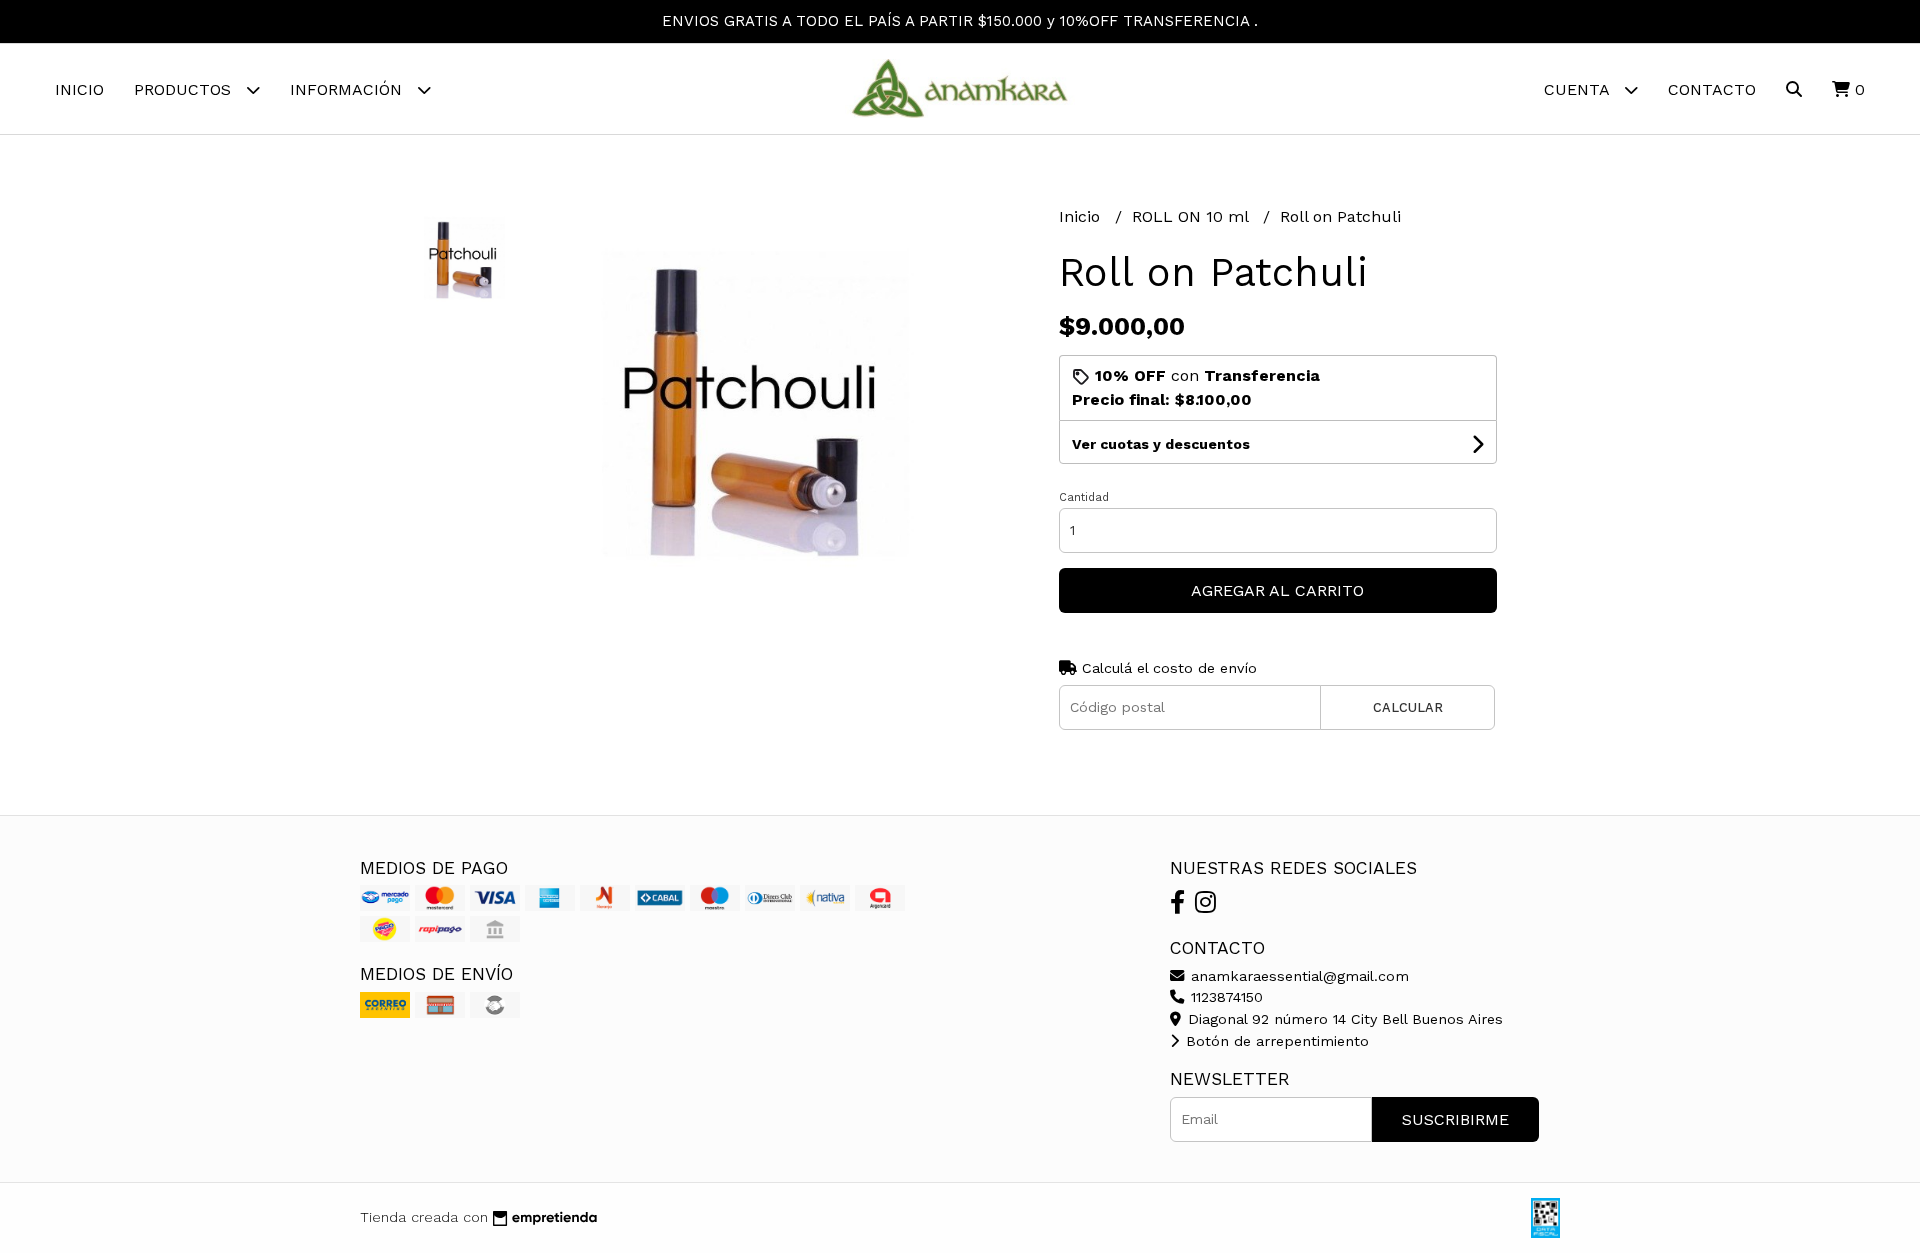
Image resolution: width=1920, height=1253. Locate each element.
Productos (185, 89)
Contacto (1712, 89)
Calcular (1408, 707)
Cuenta (1579, 89)
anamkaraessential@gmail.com (1297, 976)
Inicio (79, 89)
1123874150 (1224, 997)
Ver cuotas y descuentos (1161, 444)
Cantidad (1084, 497)
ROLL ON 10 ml (1192, 216)
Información (348, 89)
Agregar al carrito (1277, 590)
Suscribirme (1455, 1119)
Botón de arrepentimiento (1275, 1041)
